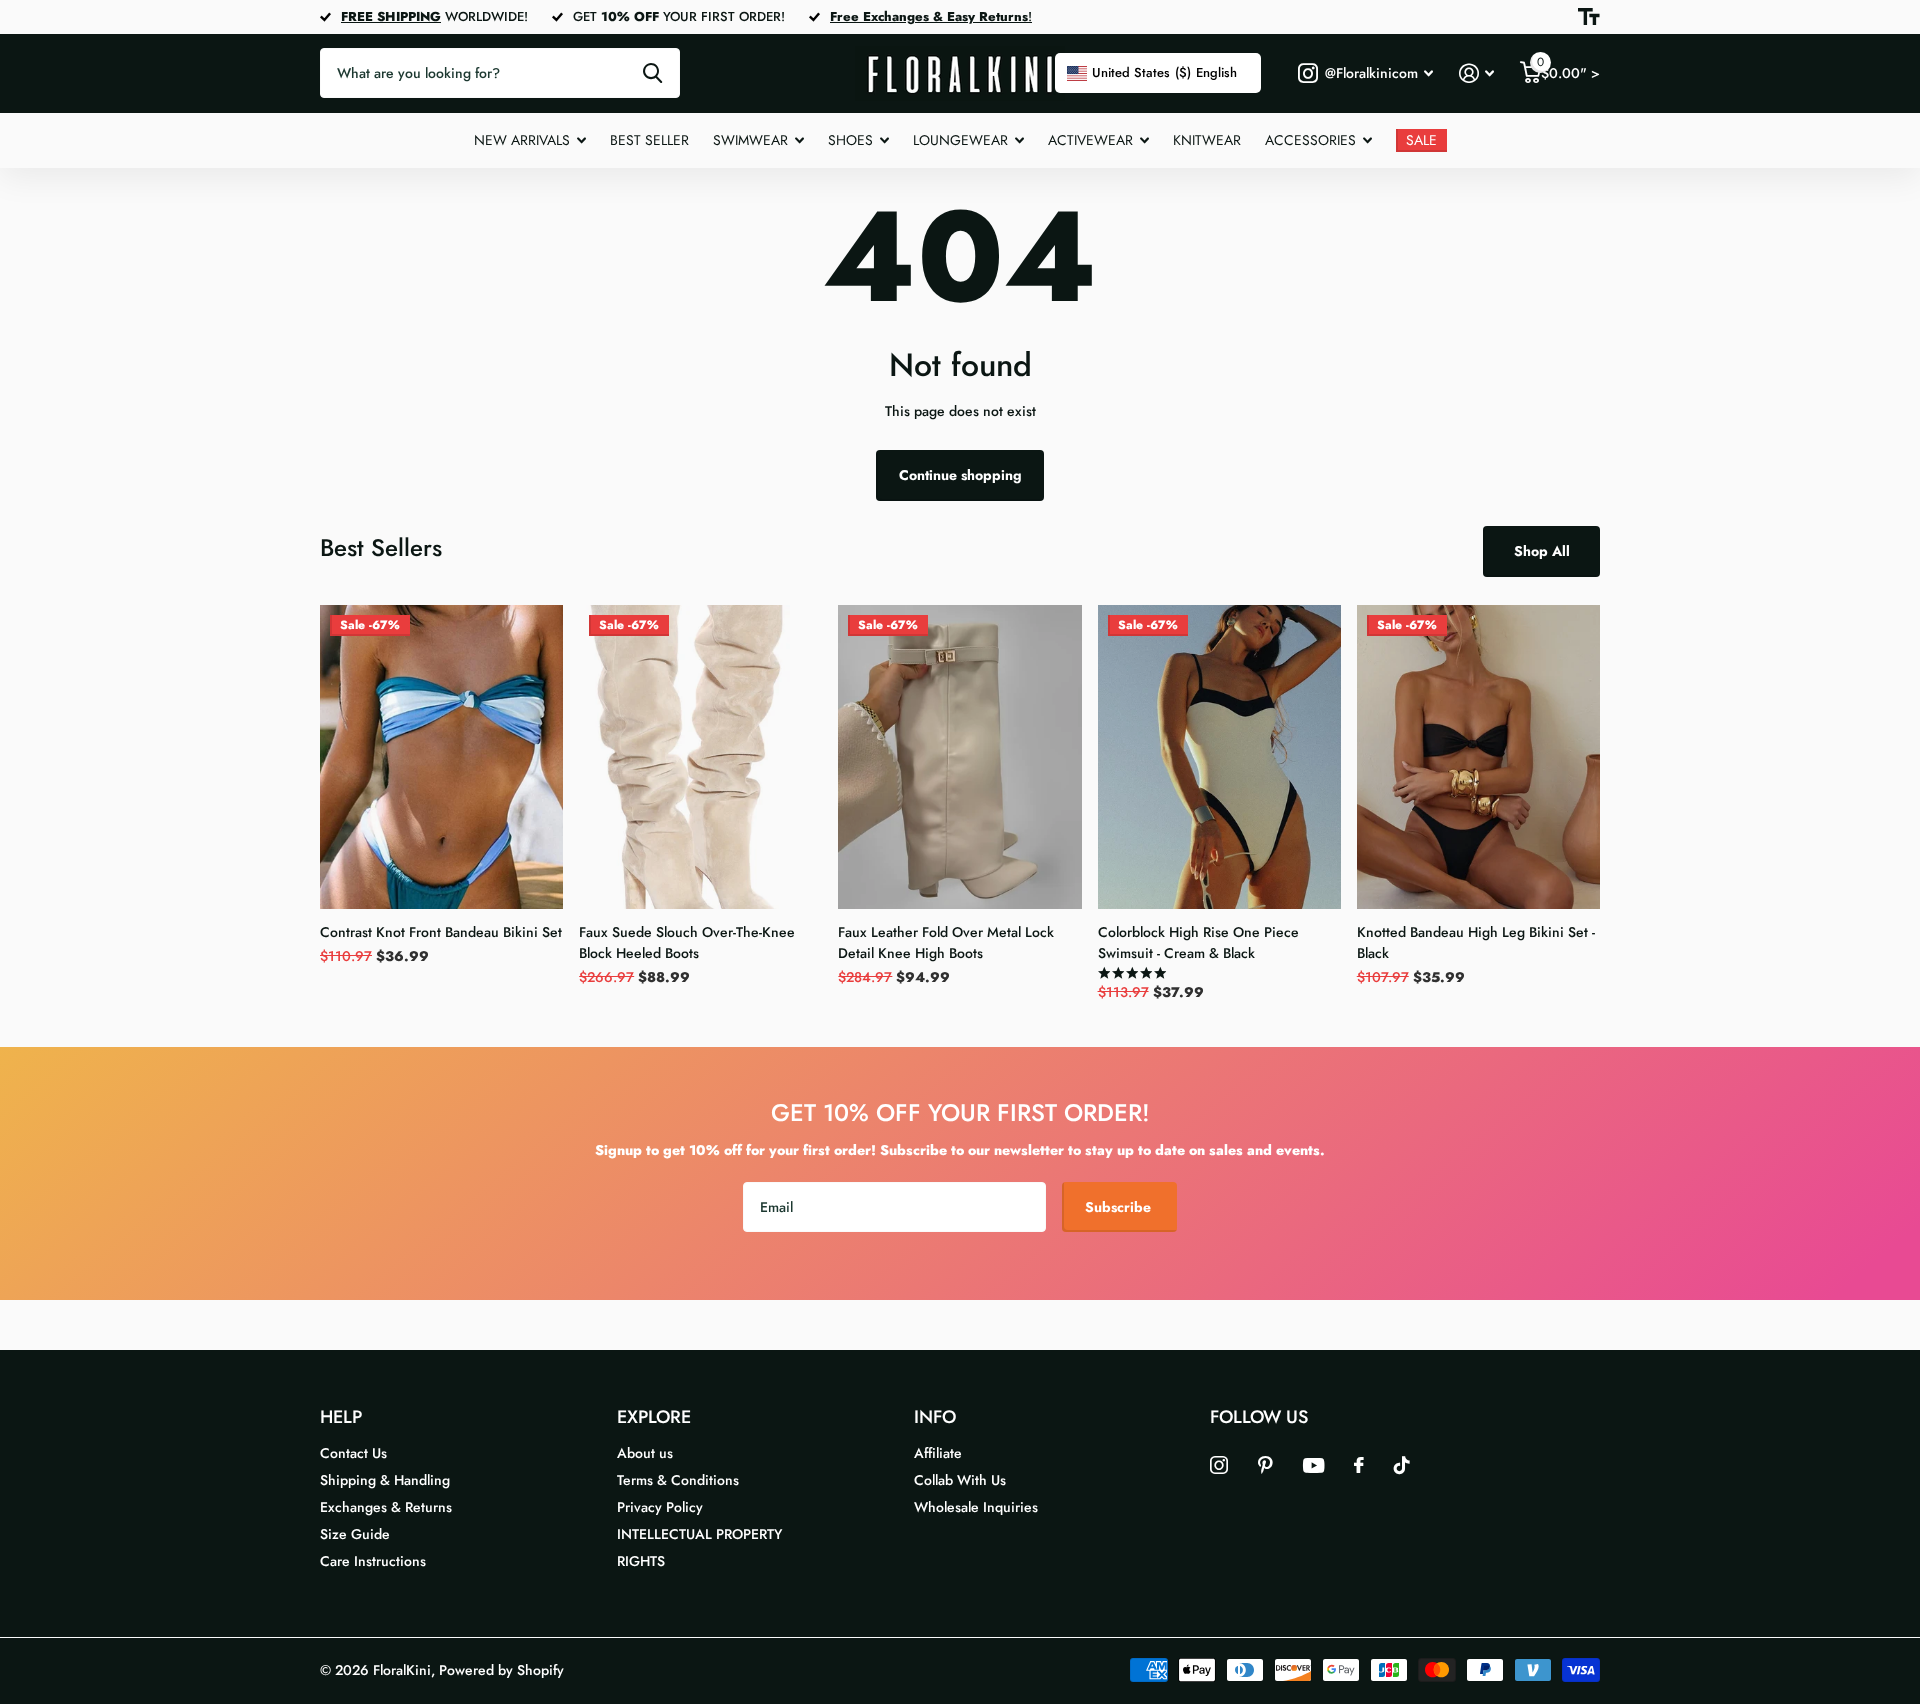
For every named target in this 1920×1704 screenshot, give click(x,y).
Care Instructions (373, 1561)
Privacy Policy (660, 1507)
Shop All (1542, 551)
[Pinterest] (1265, 1465)
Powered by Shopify (501, 1670)
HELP (341, 1417)
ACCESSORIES (1310, 140)
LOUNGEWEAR (960, 140)
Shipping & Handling (385, 1480)
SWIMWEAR (750, 140)
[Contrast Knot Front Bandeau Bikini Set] (441, 757)
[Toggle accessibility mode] (1589, 17)
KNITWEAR (1207, 140)
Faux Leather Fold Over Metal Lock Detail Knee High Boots (946, 942)
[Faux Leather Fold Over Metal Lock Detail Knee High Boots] (959, 757)
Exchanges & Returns (386, 1507)
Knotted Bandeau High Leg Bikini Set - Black (1476, 942)
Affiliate (938, 1453)
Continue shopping (960, 475)
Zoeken (652, 73)
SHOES (850, 140)
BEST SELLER (649, 140)
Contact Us (353, 1453)
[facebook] (1359, 1465)
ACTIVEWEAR (1090, 140)
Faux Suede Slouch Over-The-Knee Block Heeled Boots (687, 942)
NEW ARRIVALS (522, 140)
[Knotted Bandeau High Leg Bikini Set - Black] (1478, 757)
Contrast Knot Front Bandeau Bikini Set (441, 932)
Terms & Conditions (678, 1480)
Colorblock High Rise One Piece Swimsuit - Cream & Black (1198, 942)
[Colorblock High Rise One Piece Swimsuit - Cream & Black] (1219, 757)
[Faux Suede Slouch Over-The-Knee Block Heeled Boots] (700, 757)
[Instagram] (1219, 1465)
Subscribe (1120, 1207)
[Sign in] (1476, 73)
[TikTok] (1402, 1465)
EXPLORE (654, 1417)
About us (645, 1453)
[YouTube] (1313, 1465)
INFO (935, 1417)
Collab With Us (960, 1480)
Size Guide (355, 1534)
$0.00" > (1568, 68)
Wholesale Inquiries (976, 1507)
